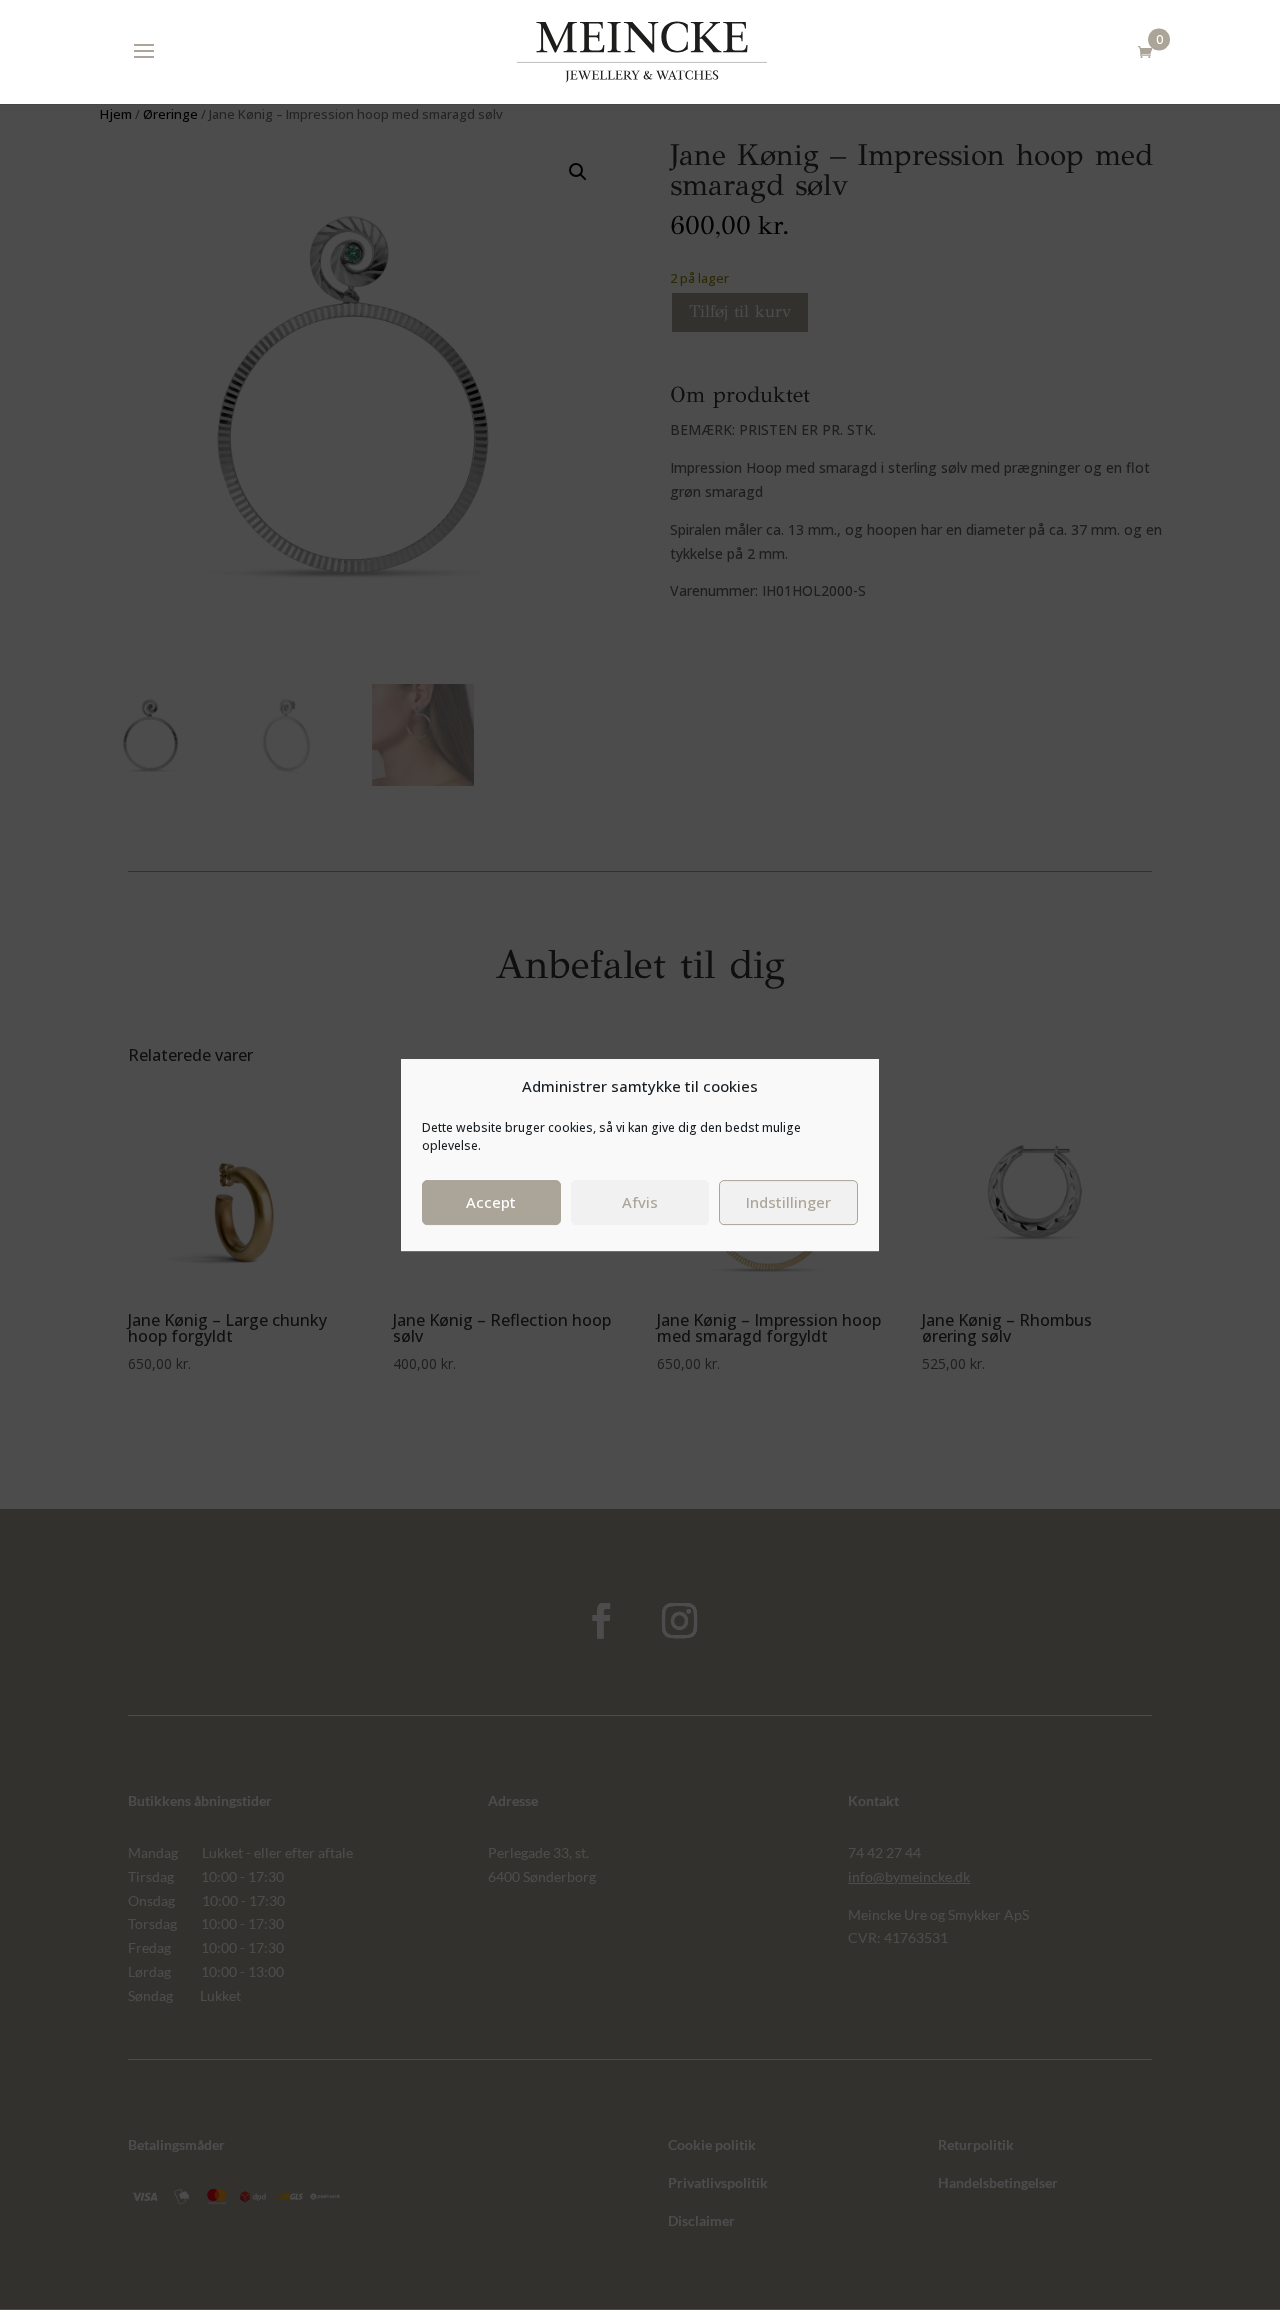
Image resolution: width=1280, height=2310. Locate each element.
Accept (491, 1202)
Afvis (640, 1202)
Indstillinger (788, 1202)
